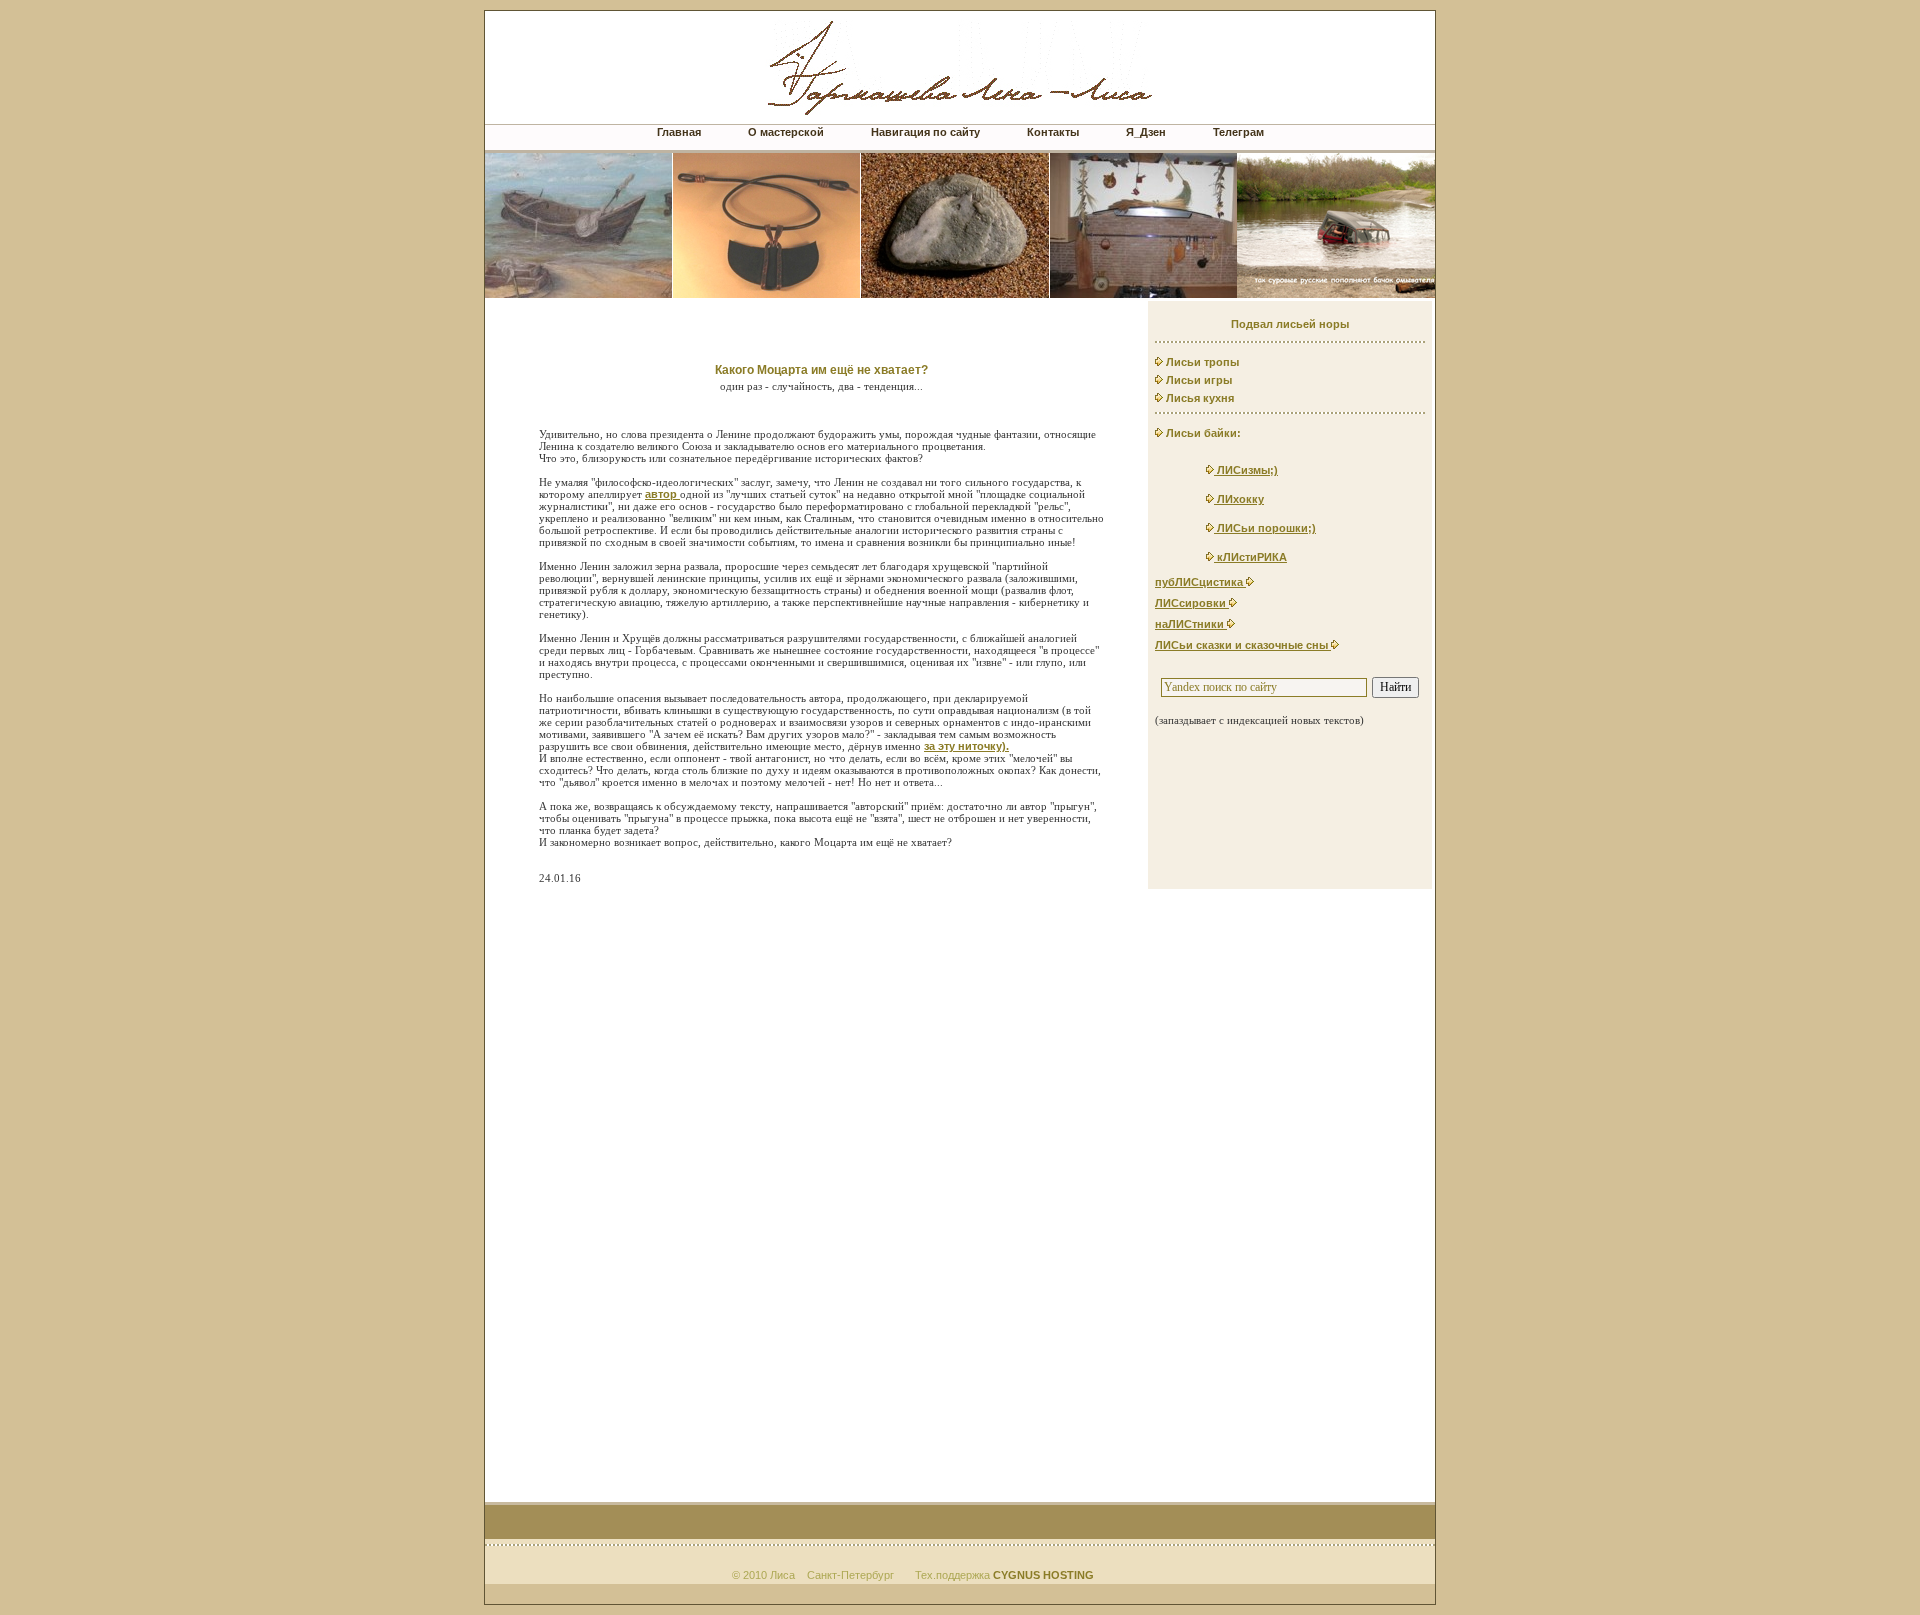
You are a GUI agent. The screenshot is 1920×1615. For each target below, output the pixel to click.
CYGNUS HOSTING (1043, 1575)
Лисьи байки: (1202, 433)
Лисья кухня (1198, 398)
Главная (679, 132)
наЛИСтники (1191, 624)
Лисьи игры (1197, 380)
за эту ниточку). (966, 746)
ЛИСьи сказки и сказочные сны (1243, 645)
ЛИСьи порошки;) (1265, 528)
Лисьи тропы (1201, 362)
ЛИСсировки (1192, 603)
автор (662, 494)
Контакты (1053, 132)
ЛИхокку (1239, 499)
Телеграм (1238, 132)
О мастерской (786, 132)
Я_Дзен (1146, 132)
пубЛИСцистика (1200, 582)
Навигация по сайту (927, 132)
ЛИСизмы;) (1246, 470)
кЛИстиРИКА (1250, 557)
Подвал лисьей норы (1290, 324)
